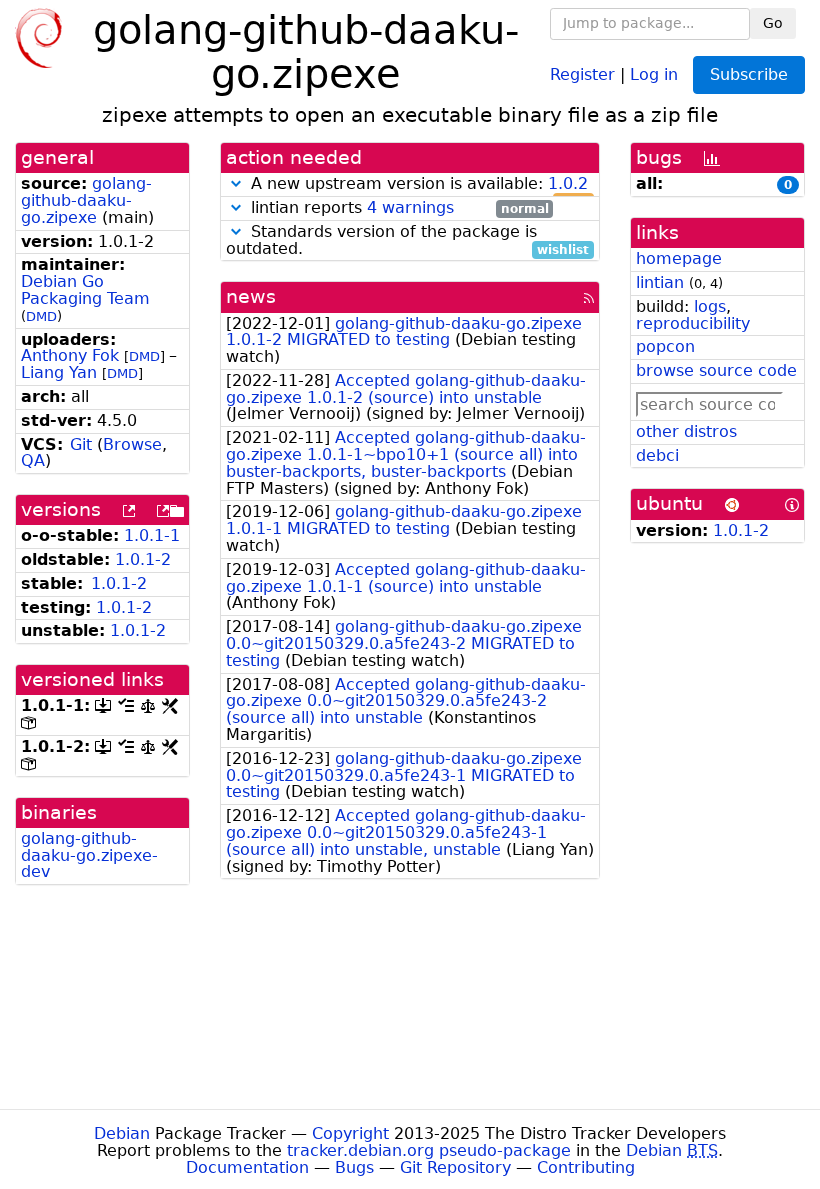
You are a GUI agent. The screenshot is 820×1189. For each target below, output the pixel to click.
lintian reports (397, 208)
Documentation (247, 1167)
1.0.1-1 (152, 535)
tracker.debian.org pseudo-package (429, 1150)
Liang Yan (59, 372)
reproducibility (693, 323)
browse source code (716, 370)
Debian (122, 1133)
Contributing (586, 1167)
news (251, 296)
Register (582, 73)
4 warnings (410, 207)
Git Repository (455, 1167)
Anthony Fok (70, 355)
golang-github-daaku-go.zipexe (86, 200)
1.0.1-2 (143, 559)
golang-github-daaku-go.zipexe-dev (89, 855)
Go (773, 23)
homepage (679, 258)
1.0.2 (568, 183)
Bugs (354, 1167)
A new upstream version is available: (417, 184)
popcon (665, 346)
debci (657, 455)
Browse (132, 444)
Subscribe (749, 74)
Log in (654, 73)
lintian (660, 282)
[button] (236, 183)
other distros (686, 431)
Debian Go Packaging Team (85, 290)
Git (81, 444)
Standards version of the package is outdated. (407, 241)
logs (710, 306)
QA (33, 460)
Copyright (350, 1133)
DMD (41, 316)
